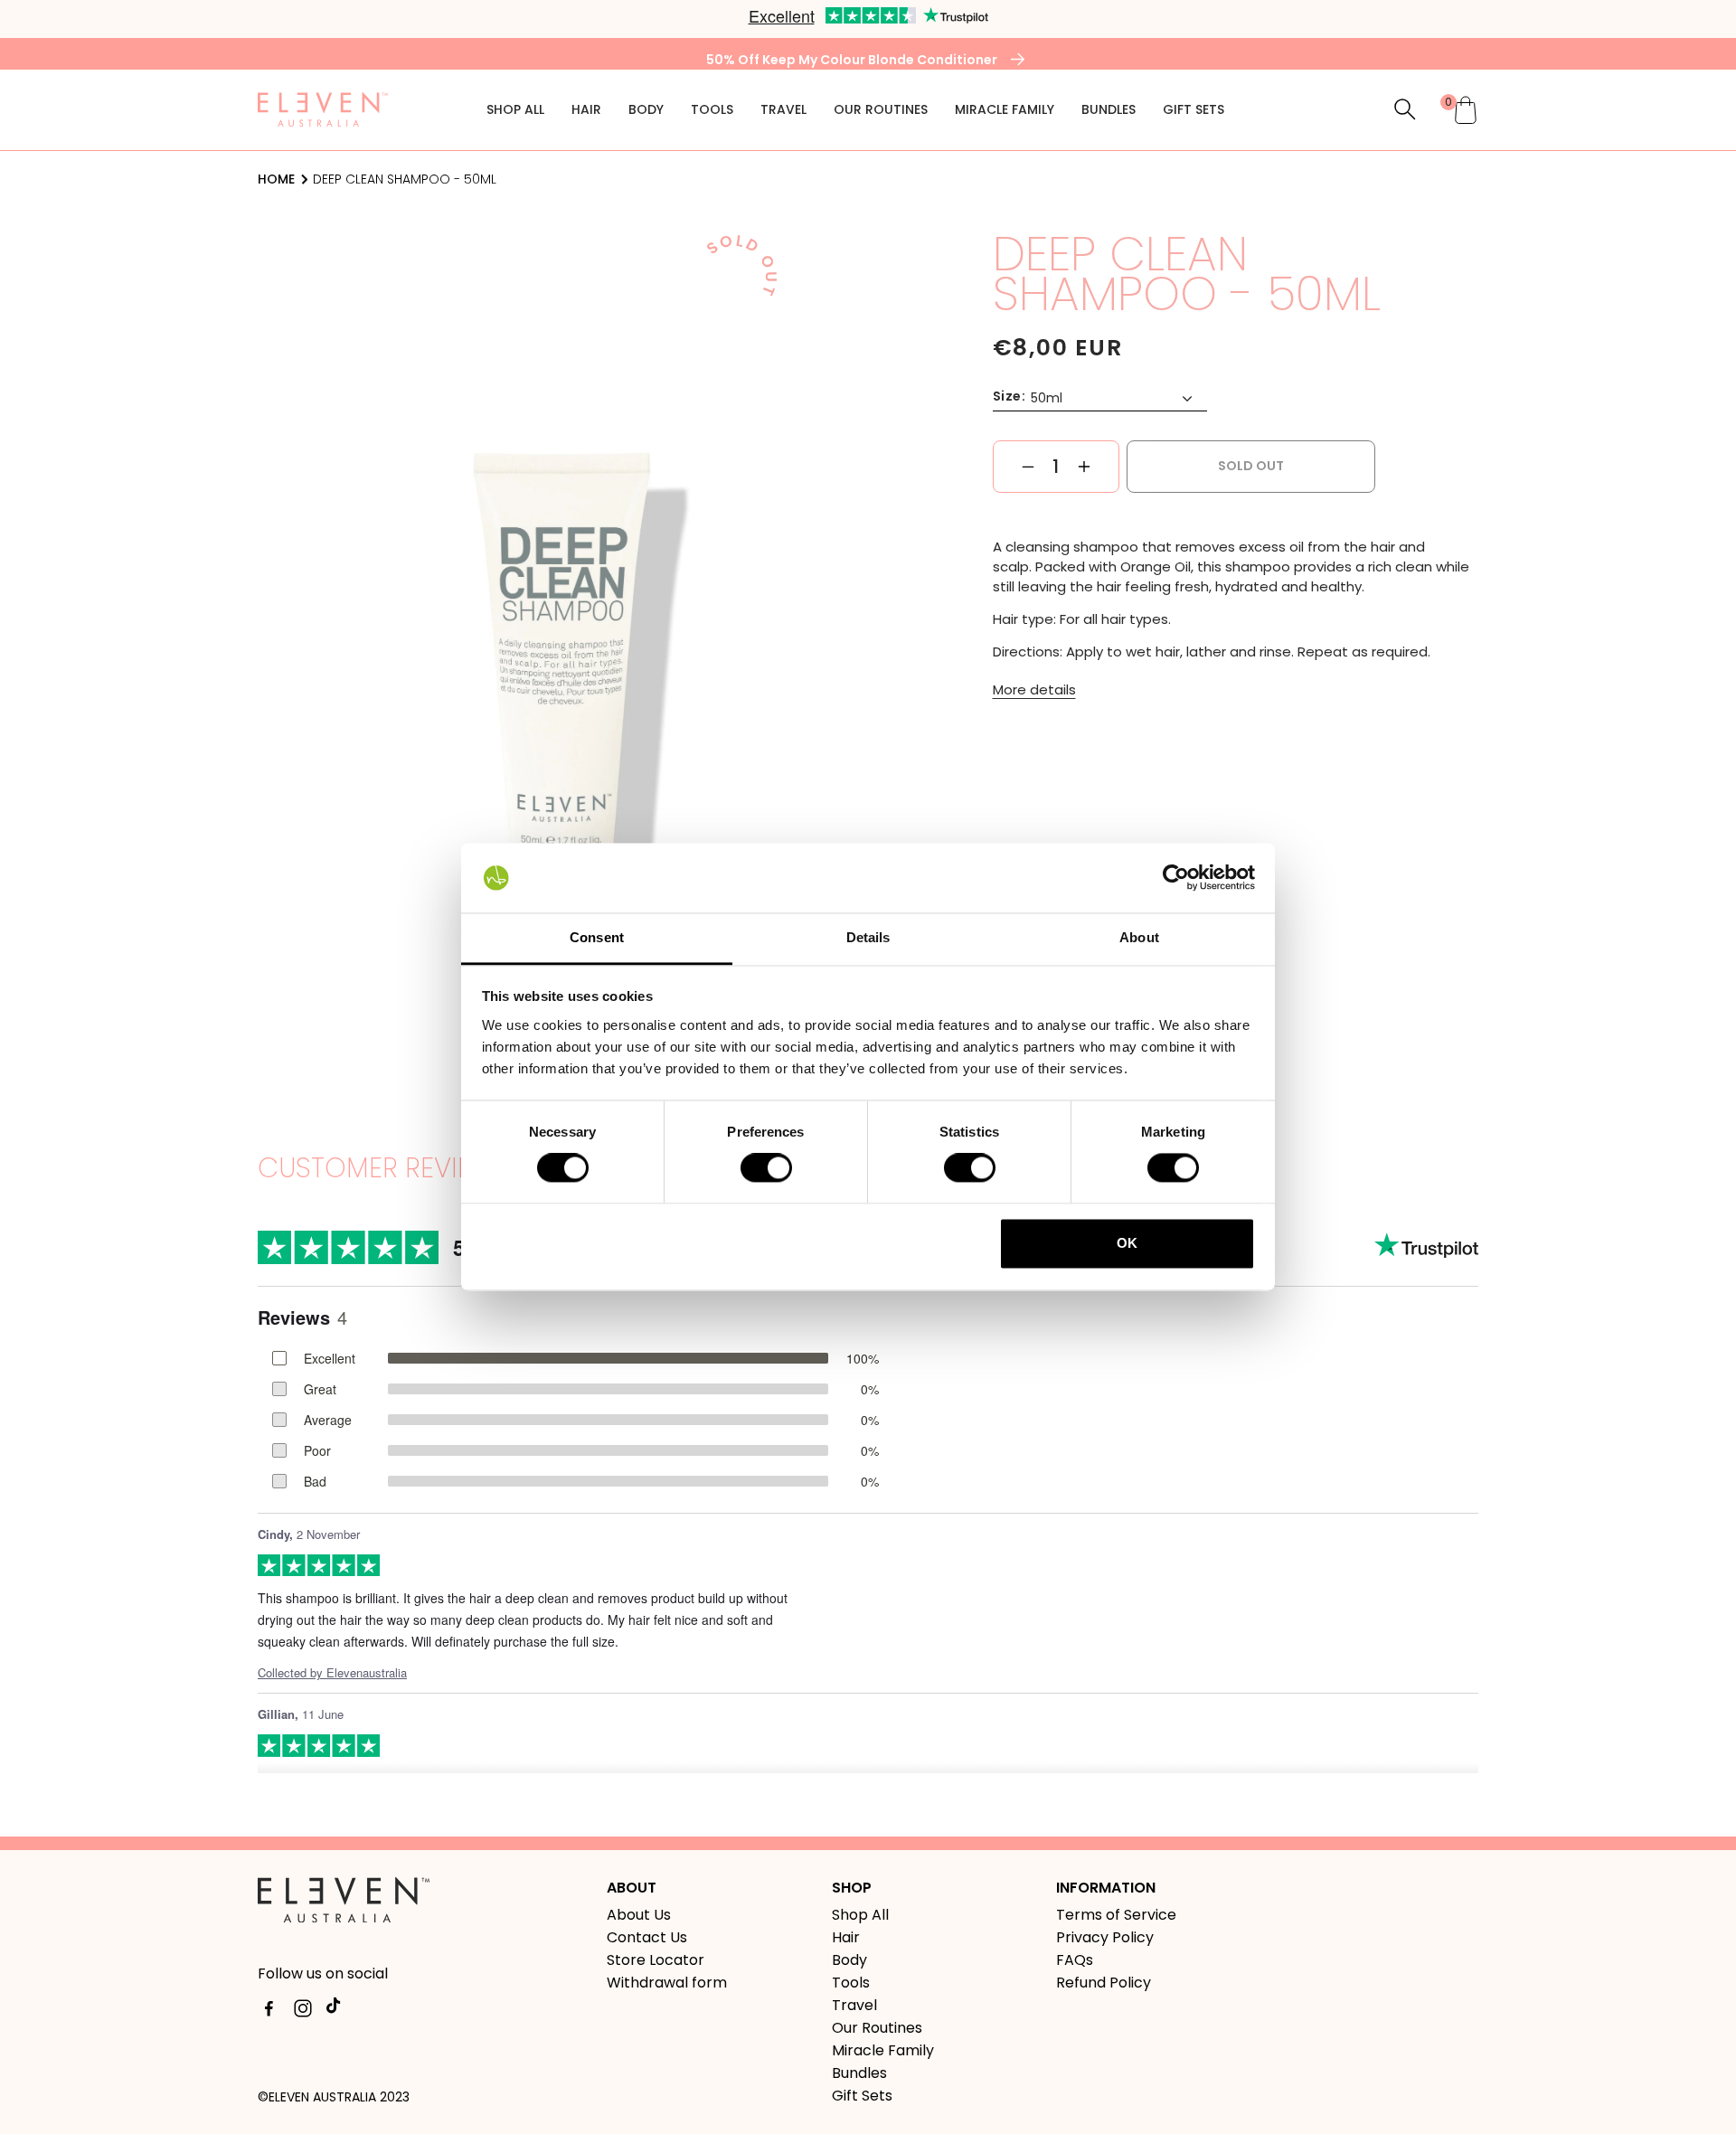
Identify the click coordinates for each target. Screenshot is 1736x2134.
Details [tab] (868, 937)
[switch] (766, 1168)
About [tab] (1139, 937)
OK (1127, 1243)
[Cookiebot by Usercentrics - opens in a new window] (1176, 878)
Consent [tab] (597, 937)
